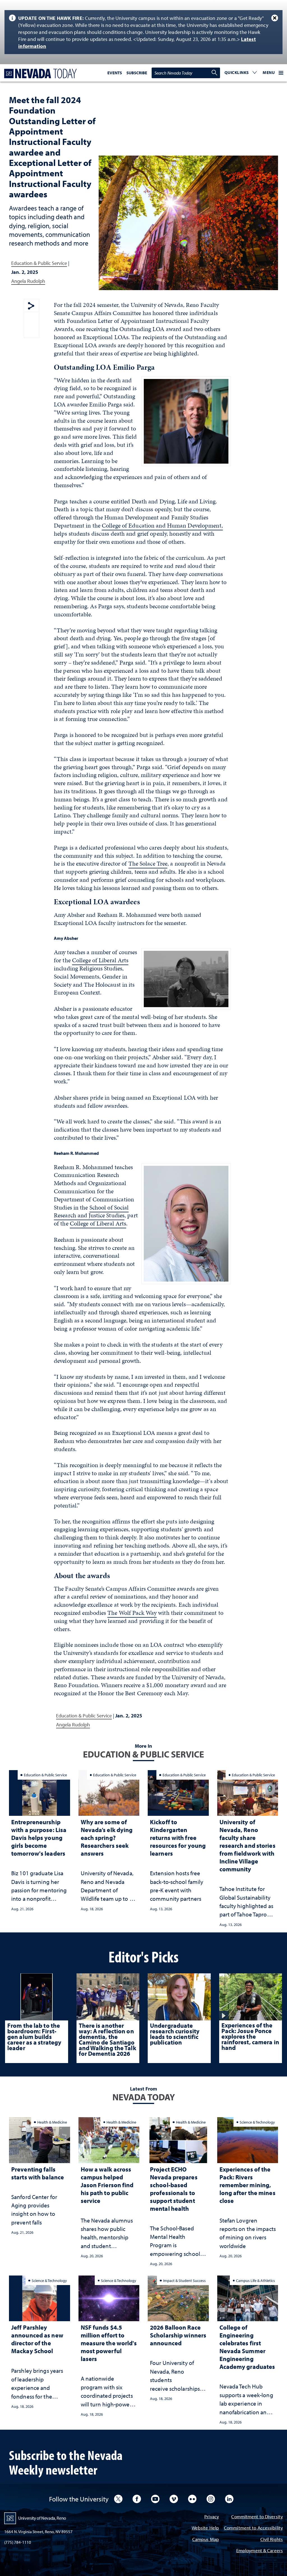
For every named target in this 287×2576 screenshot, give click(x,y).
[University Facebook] (137, 2499)
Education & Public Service (39, 263)
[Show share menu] (31, 306)
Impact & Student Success (184, 2280)
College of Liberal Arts (100, 960)
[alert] (143, 32)
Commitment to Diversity (257, 2517)
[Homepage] (39, 74)
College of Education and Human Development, (162, 525)
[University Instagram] (211, 2499)
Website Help (205, 2528)
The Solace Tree (148, 863)
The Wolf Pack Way (132, 1613)
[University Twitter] (118, 2499)
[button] (241, 73)
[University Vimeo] (174, 2499)
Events (115, 73)
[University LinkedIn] (229, 2499)
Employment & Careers (260, 2551)
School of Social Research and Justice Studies (91, 1211)
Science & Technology (257, 2122)
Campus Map (206, 2540)
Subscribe (137, 73)
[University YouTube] (155, 2499)
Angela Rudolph (28, 281)
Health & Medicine (52, 2122)
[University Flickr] (192, 2499)
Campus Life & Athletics (255, 2280)
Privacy (212, 2517)
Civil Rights (272, 2540)
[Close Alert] (275, 18)
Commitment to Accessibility (253, 2528)
